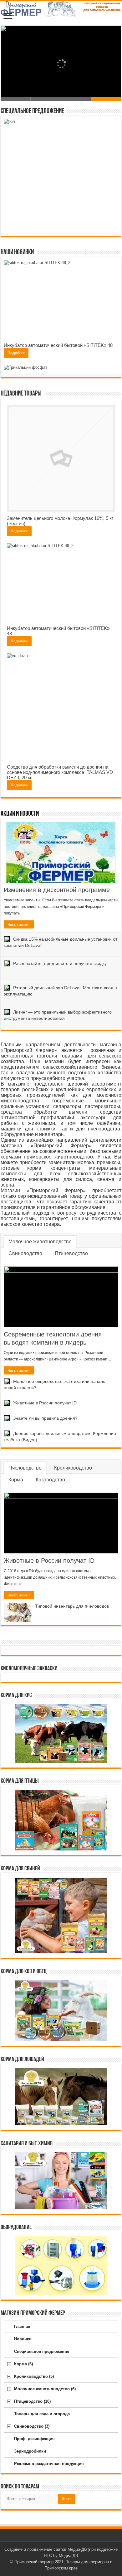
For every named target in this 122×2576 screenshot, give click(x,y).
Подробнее (16, 353)
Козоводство (50, 1480)
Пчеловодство (25, 1468)
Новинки (23, 2339)
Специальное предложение (42, 2351)
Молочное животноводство (40, 1242)
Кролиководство (73, 1468)
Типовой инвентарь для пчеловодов (72, 1606)
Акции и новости (20, 814)
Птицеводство (71, 1253)
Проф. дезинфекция (34, 2439)
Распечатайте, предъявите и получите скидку (60, 963)
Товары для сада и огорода (42, 2414)
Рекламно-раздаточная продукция (49, 2464)
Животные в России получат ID (45, 1403)
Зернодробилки (30, 2451)
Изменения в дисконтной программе (57, 890)
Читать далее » (19, 924)
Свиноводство (25, 1253)
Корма (16, 1480)
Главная (22, 2327)
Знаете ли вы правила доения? (45, 1418)
